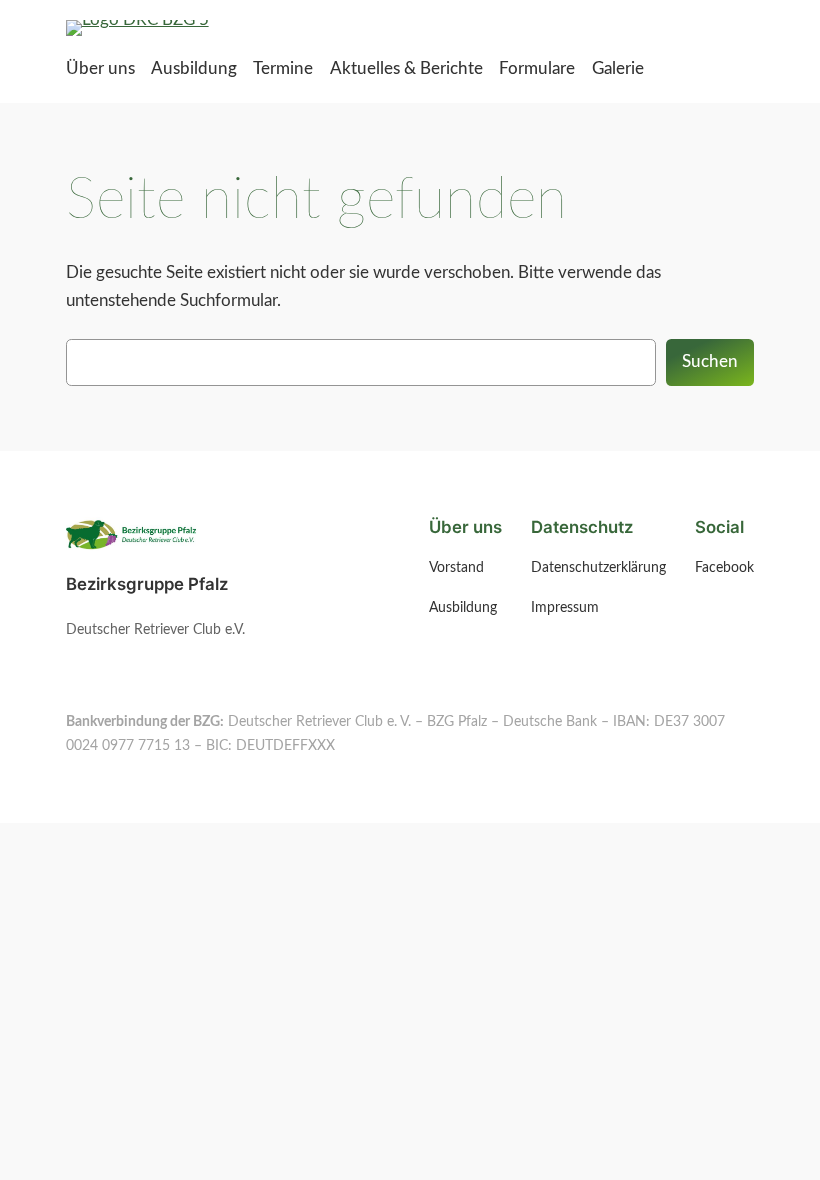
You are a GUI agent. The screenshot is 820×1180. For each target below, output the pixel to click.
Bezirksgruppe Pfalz (147, 584)
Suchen (710, 361)
